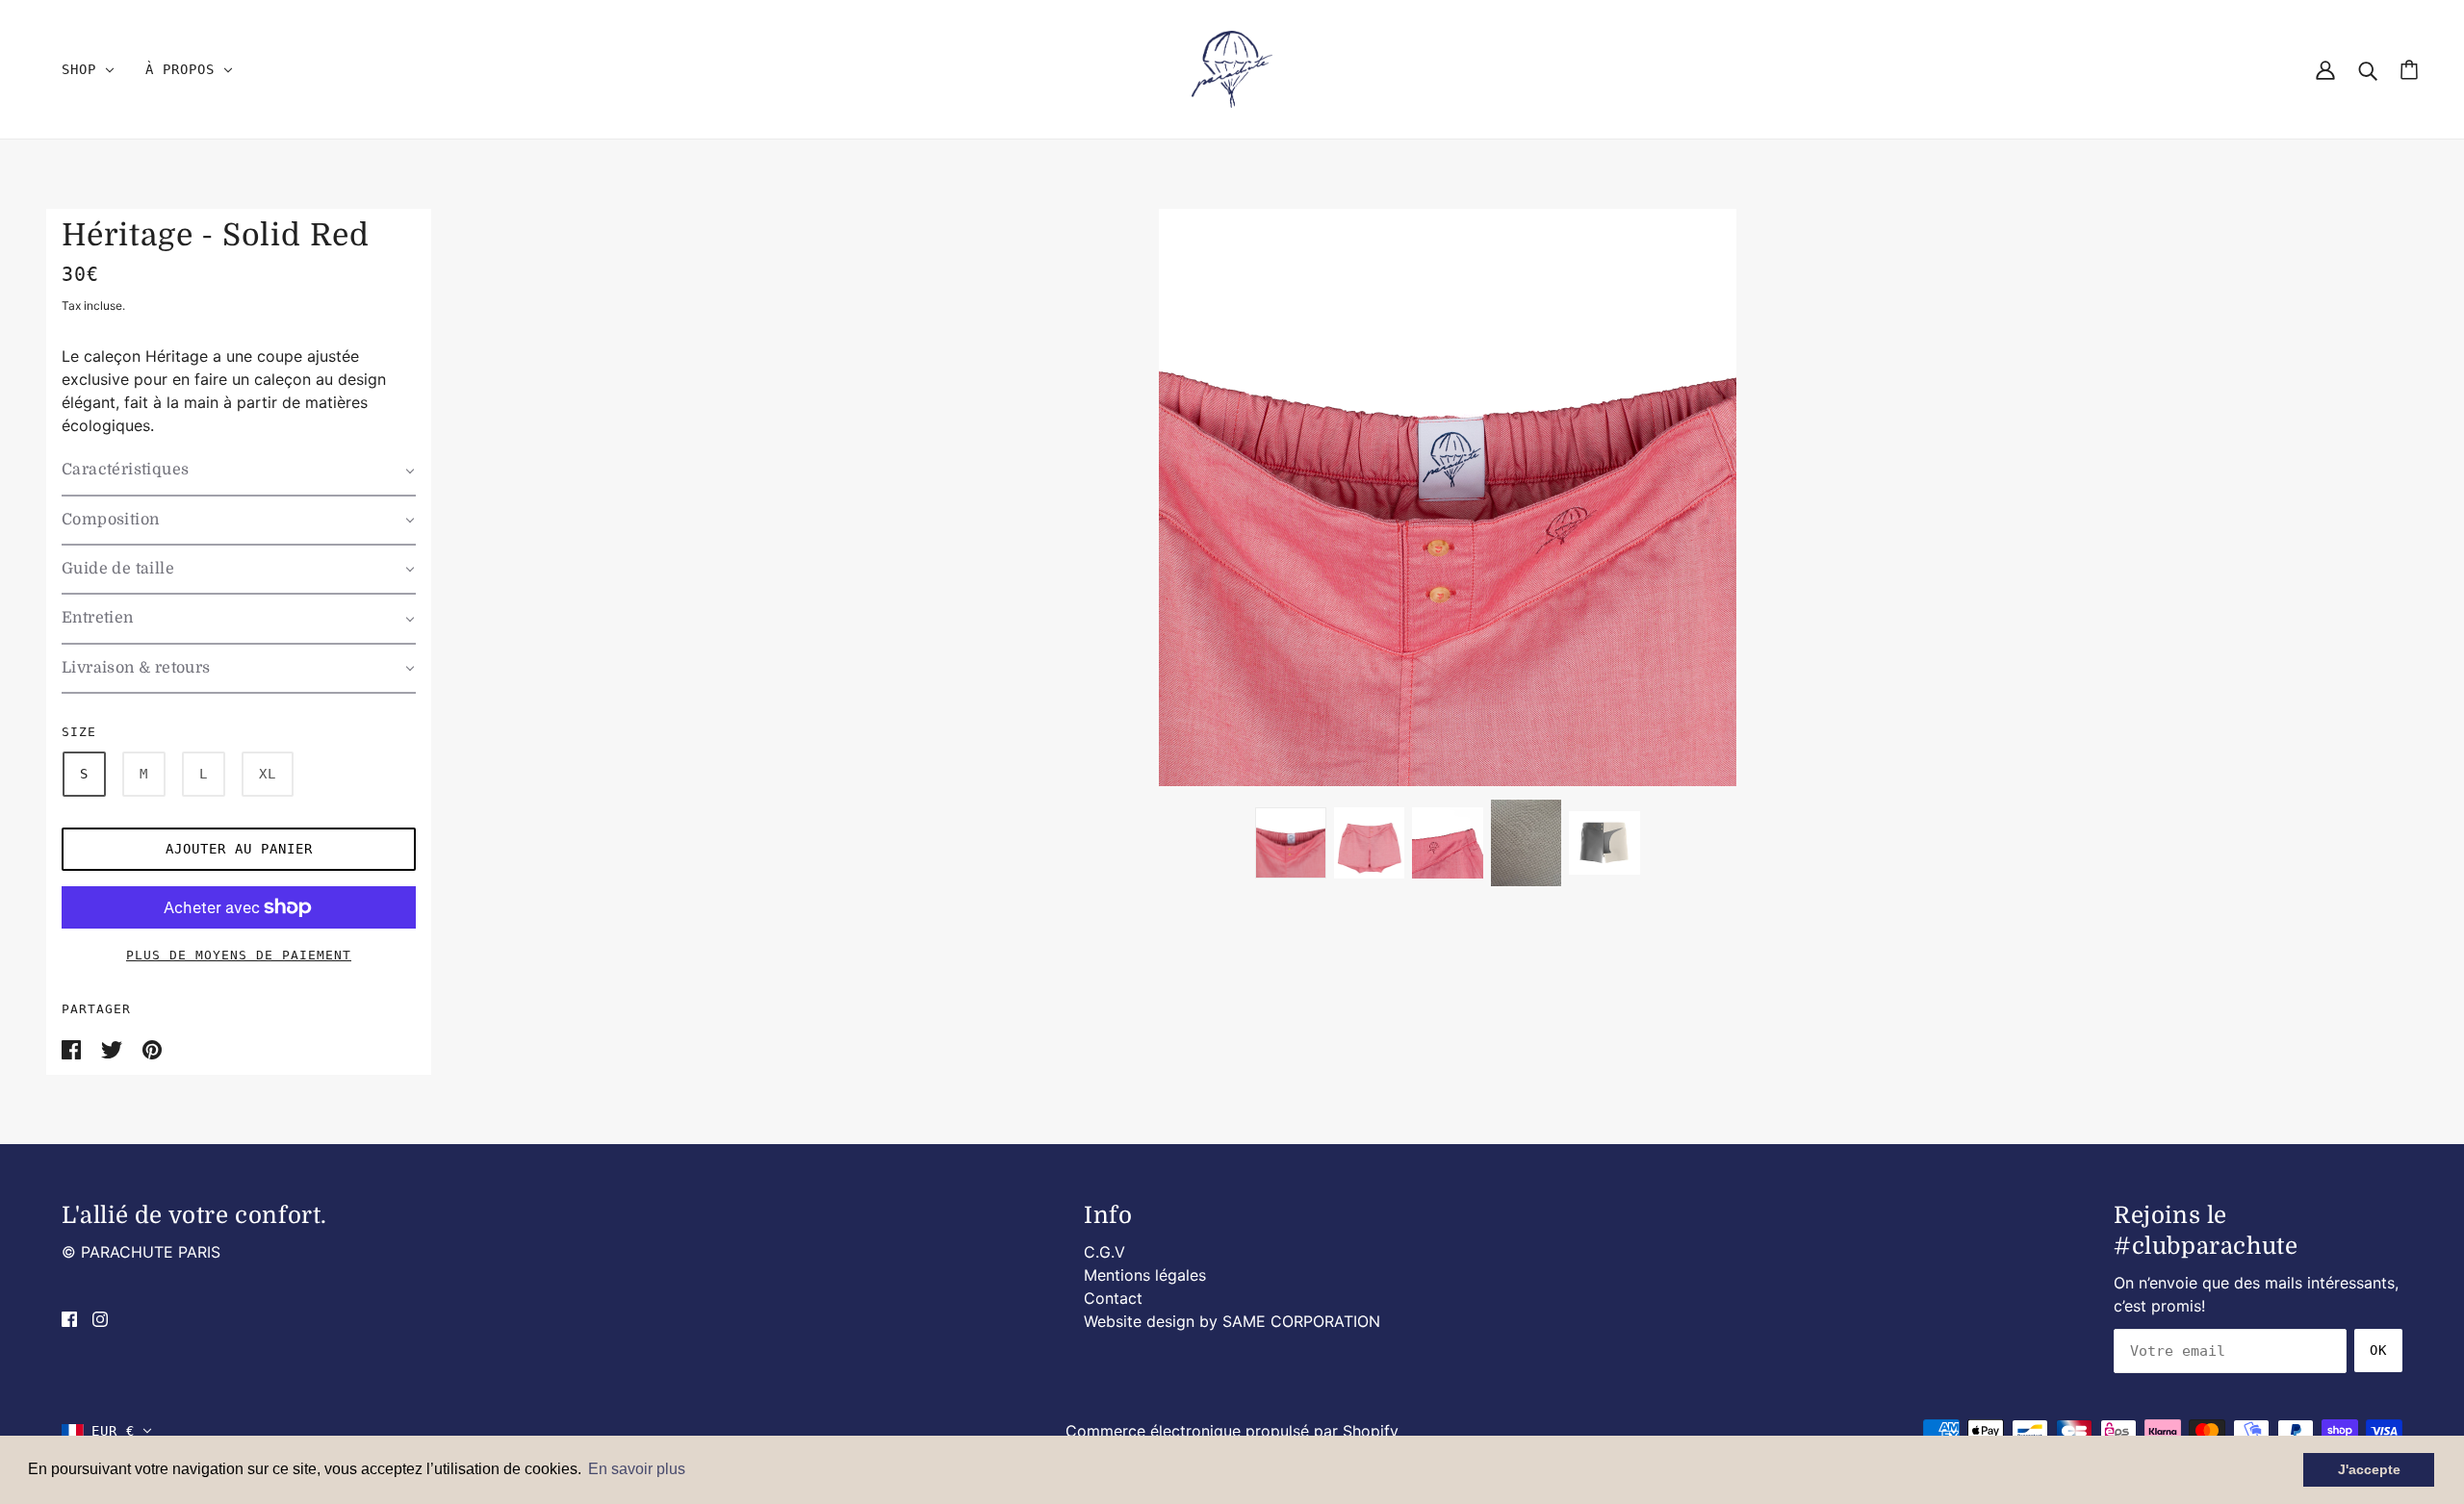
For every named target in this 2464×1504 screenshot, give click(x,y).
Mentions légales (1145, 1275)
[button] (239, 471)
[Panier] (2409, 70)
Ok (2378, 1350)
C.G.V (1104, 1252)
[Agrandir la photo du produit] (1448, 497)
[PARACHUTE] (1232, 68)
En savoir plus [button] (637, 1469)
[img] (69, 1317)
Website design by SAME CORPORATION (1232, 1321)
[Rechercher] (2368, 69)
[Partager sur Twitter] (114, 1048)
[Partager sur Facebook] (74, 1048)
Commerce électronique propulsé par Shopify (1232, 1431)
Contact (1113, 1298)
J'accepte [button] (2369, 1469)
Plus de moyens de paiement (239, 955)
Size (79, 732)
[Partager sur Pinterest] (152, 1048)
